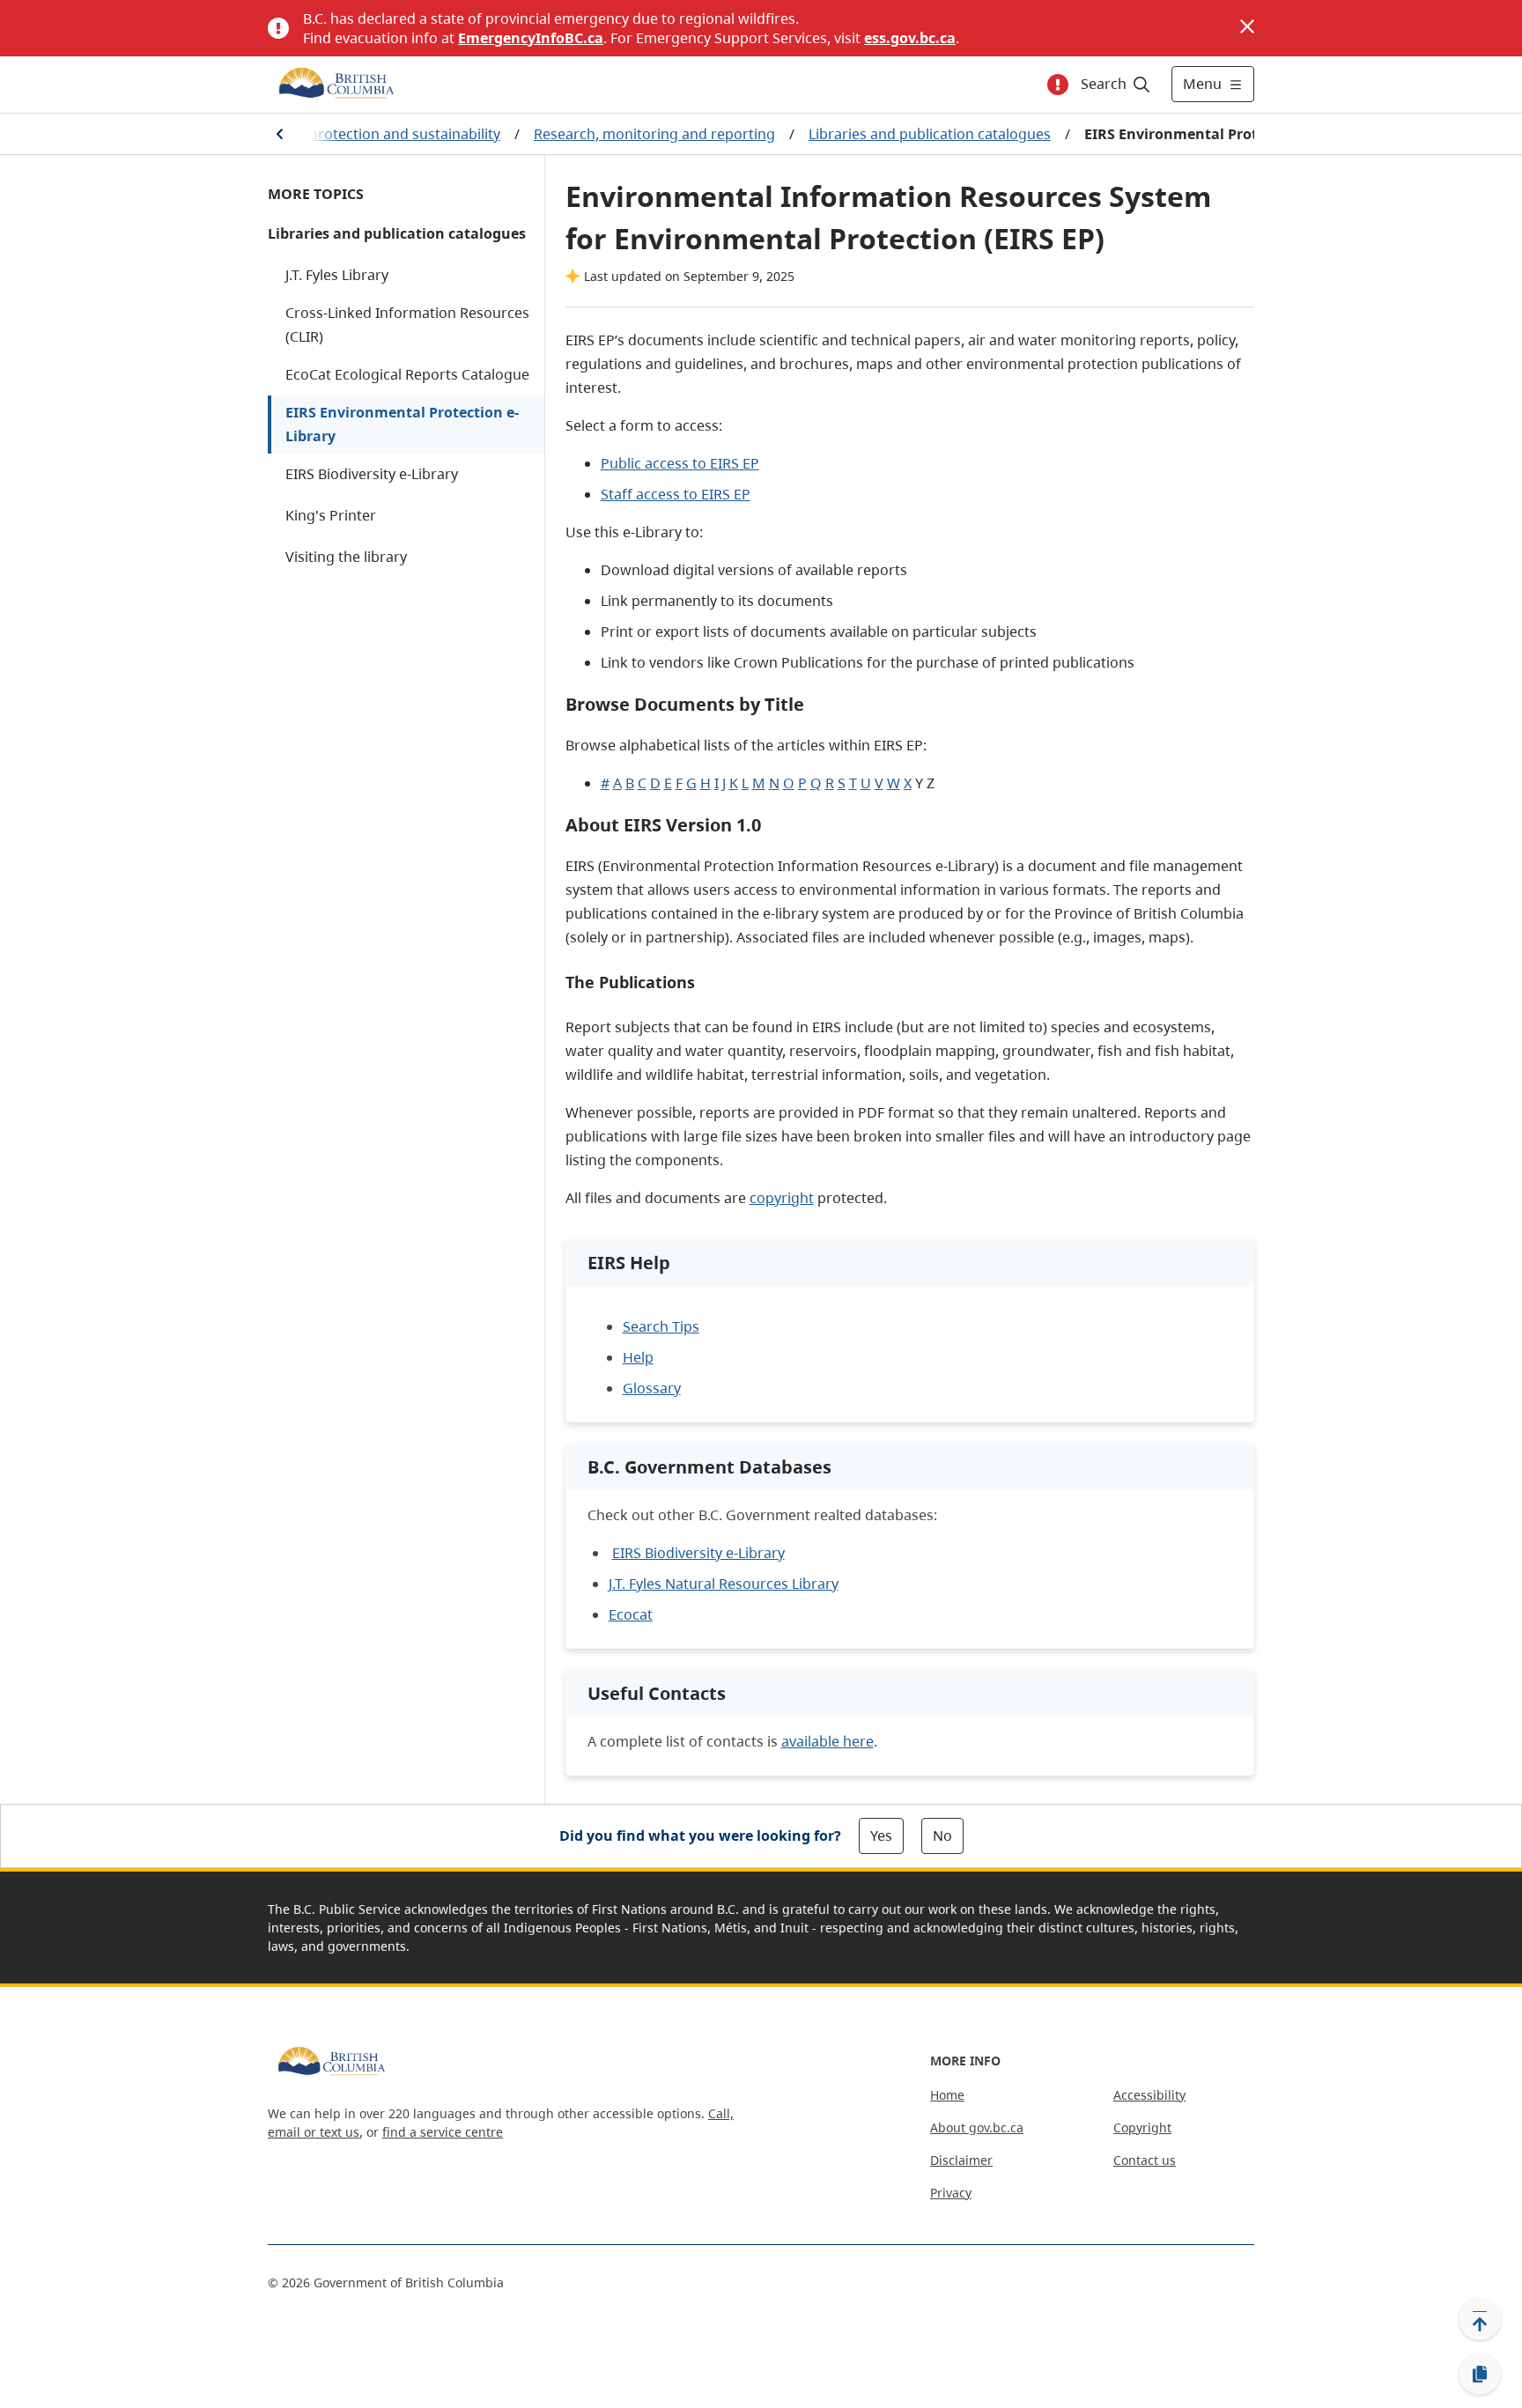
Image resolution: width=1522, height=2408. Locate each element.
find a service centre (443, 2132)
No (942, 1836)
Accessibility (1149, 2095)
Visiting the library (346, 557)
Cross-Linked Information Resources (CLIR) (407, 325)
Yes (881, 1836)
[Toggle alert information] (1058, 85)
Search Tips (661, 1326)
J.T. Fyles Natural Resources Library (724, 1584)
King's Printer (331, 515)
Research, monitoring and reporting (654, 134)
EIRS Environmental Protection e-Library (402, 424)
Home (947, 2095)
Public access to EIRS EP (680, 463)
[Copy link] (1480, 2375)
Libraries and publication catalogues (930, 134)
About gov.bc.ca (977, 2127)
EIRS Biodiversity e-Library (372, 474)
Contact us (1145, 2160)
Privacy (951, 2193)
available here (827, 1741)
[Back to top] (1480, 2319)
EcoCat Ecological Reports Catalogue (407, 374)
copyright (782, 1198)
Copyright (1142, 2127)
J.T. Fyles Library (337, 275)
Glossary (652, 1388)
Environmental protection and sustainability (354, 134)
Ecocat (631, 1614)
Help (638, 1357)
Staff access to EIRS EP (676, 494)
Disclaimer (961, 2160)
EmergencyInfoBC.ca (531, 38)
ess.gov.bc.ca (910, 38)
